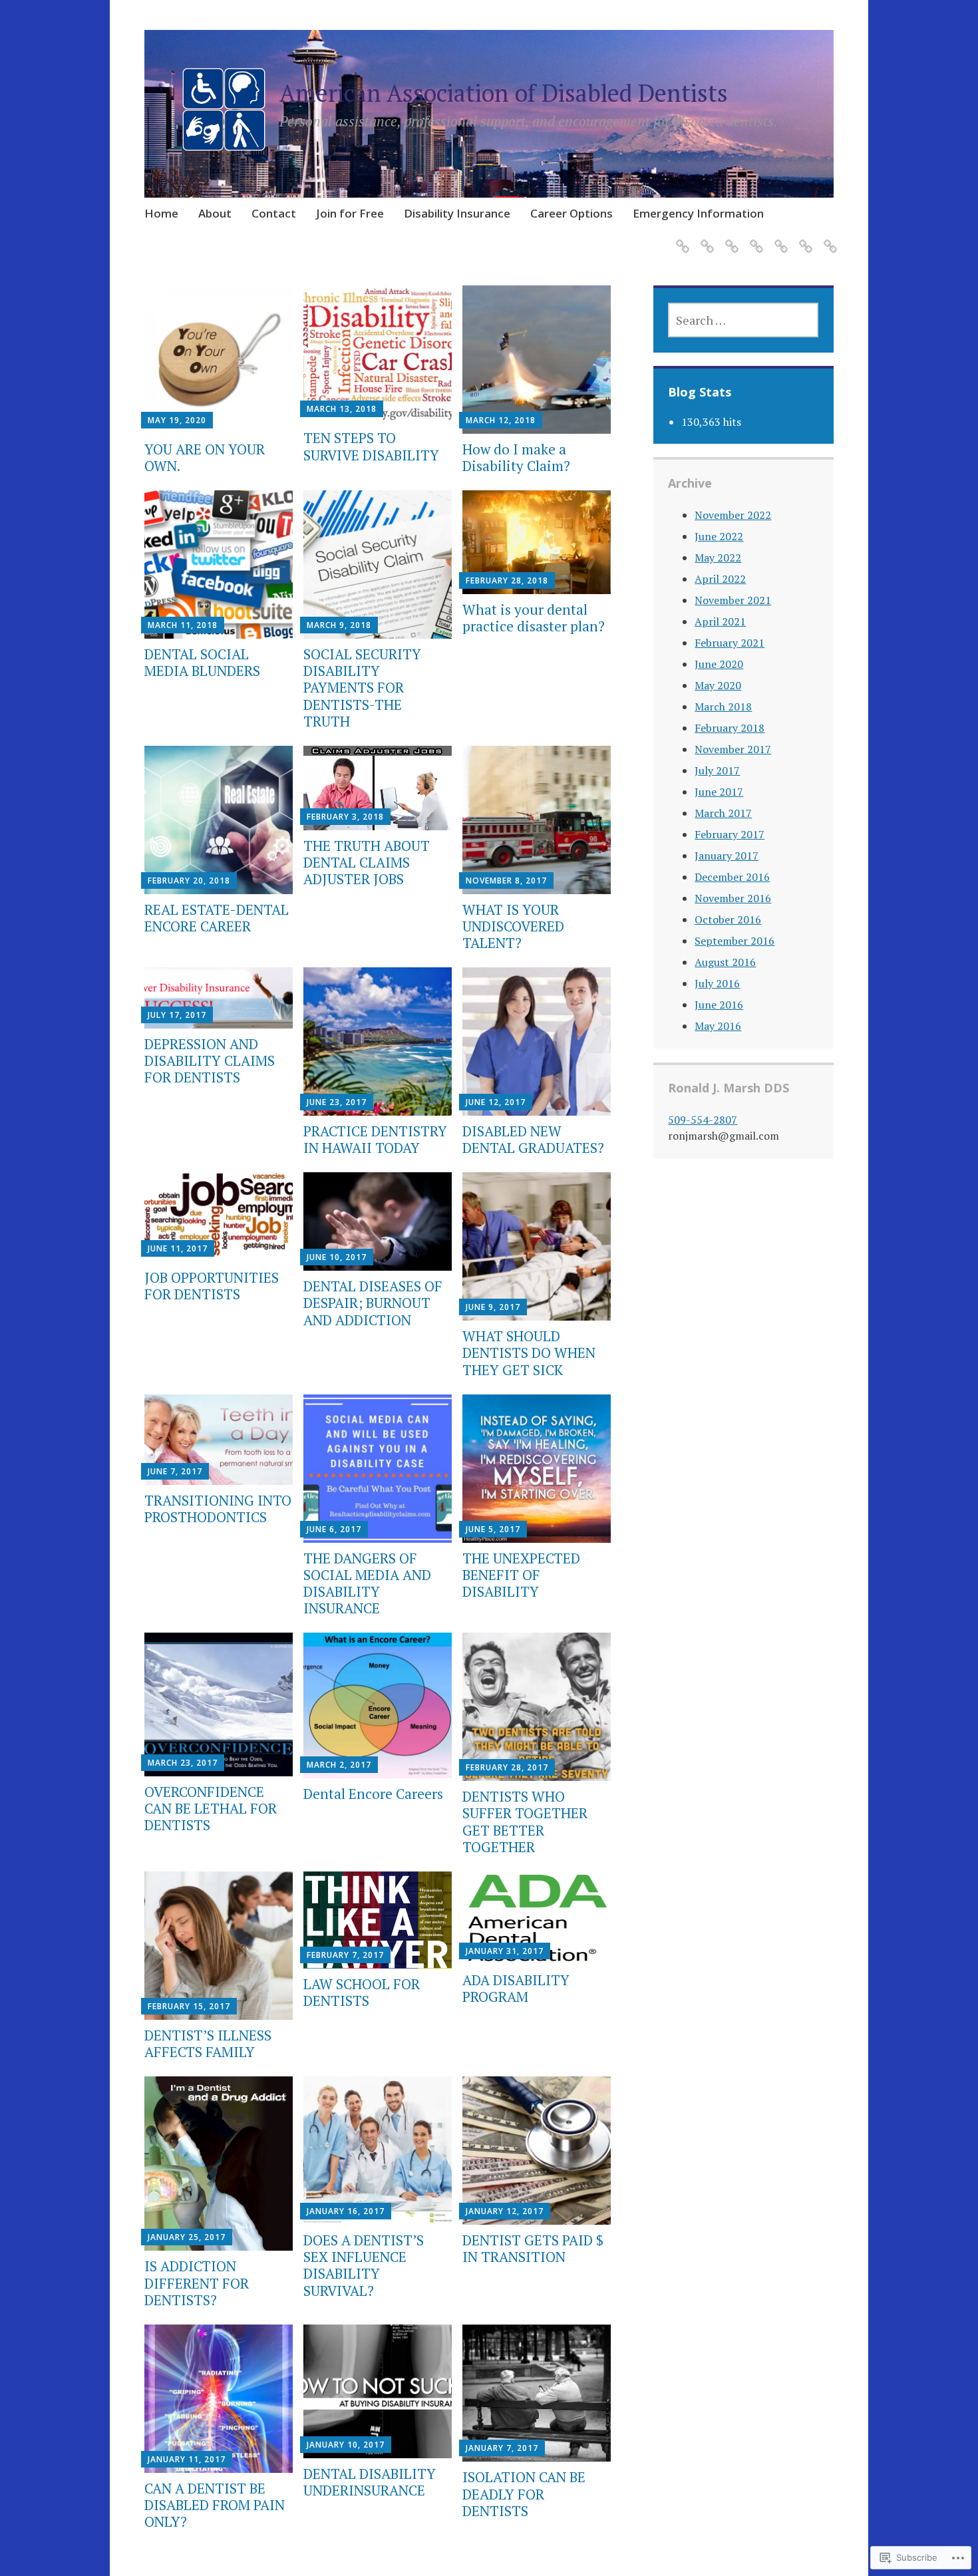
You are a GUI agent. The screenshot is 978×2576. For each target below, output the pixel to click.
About (215, 213)
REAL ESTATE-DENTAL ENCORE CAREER (217, 918)
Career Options (571, 213)
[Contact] (730, 238)
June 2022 (719, 536)
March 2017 (723, 813)
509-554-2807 (703, 1120)
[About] (705, 238)
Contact (274, 213)
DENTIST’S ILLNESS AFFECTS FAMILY (208, 2043)
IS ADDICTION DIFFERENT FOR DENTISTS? (197, 2283)
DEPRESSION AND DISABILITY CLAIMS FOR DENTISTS (210, 1060)
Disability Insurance (457, 213)
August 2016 (725, 962)
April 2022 (720, 579)
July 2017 (717, 770)
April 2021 (720, 621)
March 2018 (723, 707)
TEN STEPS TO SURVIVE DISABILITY (371, 446)
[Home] (680, 238)
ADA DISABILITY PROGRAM (516, 1988)
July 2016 (717, 983)
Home (161, 213)
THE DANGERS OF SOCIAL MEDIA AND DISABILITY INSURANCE (367, 1583)
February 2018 (730, 728)
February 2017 (730, 834)
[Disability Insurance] (779, 238)
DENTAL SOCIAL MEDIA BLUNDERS (202, 662)
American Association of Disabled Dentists (504, 93)
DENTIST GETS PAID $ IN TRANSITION (533, 2248)
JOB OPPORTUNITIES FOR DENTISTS (212, 1286)
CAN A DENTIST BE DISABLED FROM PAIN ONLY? (215, 2505)
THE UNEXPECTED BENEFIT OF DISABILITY (521, 1575)
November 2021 (733, 600)
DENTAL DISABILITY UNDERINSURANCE (370, 2482)
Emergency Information (698, 213)
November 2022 (733, 515)
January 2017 (727, 856)
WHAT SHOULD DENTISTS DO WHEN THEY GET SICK (529, 1353)
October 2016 (728, 919)
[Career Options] (803, 238)
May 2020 (718, 685)
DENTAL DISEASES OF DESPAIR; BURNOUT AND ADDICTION (373, 1303)
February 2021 (730, 643)
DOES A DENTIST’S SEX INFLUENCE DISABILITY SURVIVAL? (364, 2265)
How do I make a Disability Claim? (516, 457)
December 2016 (732, 877)
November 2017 (733, 749)
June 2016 (719, 1005)
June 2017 (719, 792)
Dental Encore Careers (373, 1794)
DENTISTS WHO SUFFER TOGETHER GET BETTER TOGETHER (525, 1822)
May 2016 (718, 1026)
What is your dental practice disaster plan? (534, 618)
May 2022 (718, 558)
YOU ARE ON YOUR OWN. (205, 457)
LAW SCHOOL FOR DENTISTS (362, 1992)
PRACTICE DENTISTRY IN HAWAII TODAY (375, 1139)
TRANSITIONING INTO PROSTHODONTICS (218, 1509)
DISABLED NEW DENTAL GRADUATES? (533, 1139)
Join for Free (350, 213)
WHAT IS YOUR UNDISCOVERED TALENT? (513, 926)
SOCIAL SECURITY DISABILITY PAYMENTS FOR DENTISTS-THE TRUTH (362, 688)
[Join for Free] (754, 238)
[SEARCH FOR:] (743, 320)
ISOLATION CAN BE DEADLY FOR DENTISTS (524, 2494)
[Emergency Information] (828, 238)
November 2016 (733, 898)
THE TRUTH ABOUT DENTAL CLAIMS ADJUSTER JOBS (367, 862)
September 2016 (734, 941)
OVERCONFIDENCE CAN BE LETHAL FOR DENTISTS (211, 1808)
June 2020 (719, 664)
